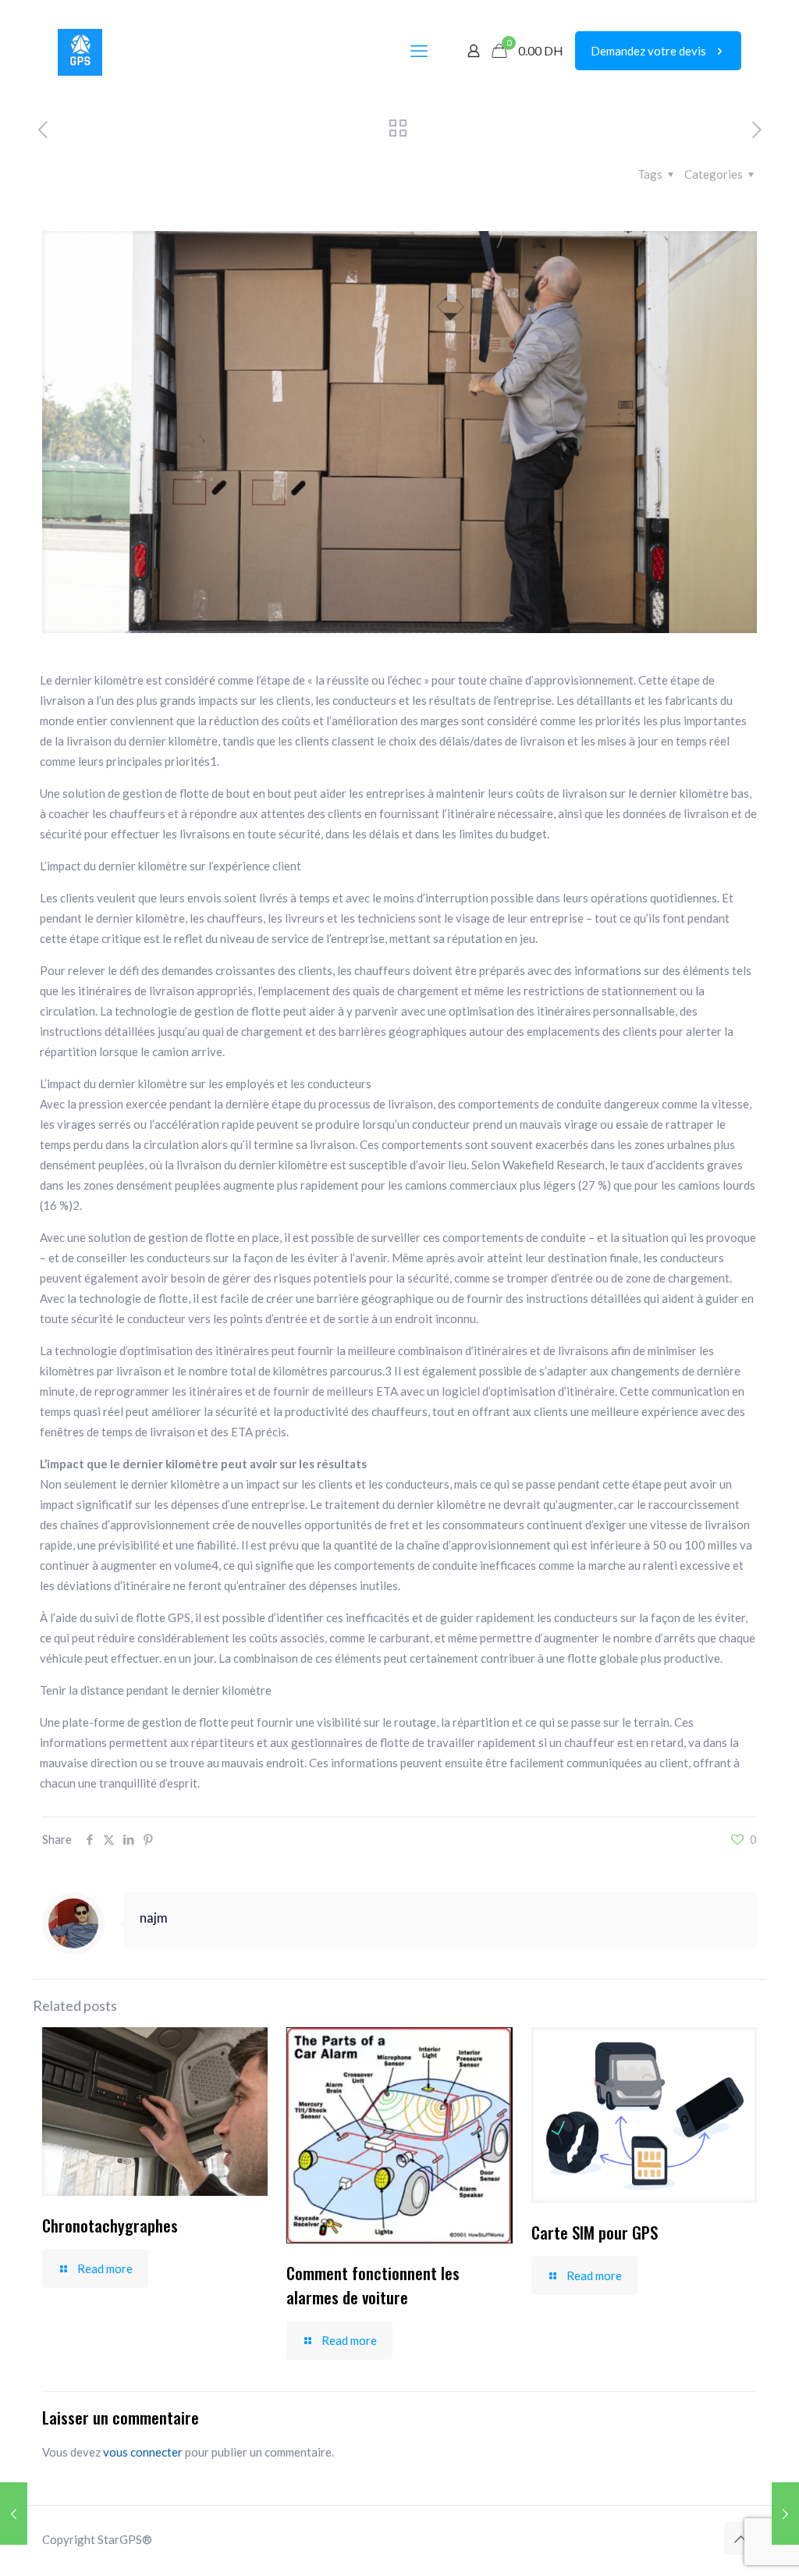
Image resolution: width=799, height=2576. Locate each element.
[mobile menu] (419, 51)
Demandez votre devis (648, 51)
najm (154, 1918)
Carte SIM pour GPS (595, 2232)
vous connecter (143, 2452)
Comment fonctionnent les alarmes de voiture (373, 2285)
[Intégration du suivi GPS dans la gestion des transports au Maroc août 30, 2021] (785, 2514)
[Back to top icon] (740, 2539)
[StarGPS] (80, 51)
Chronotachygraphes (110, 2225)
